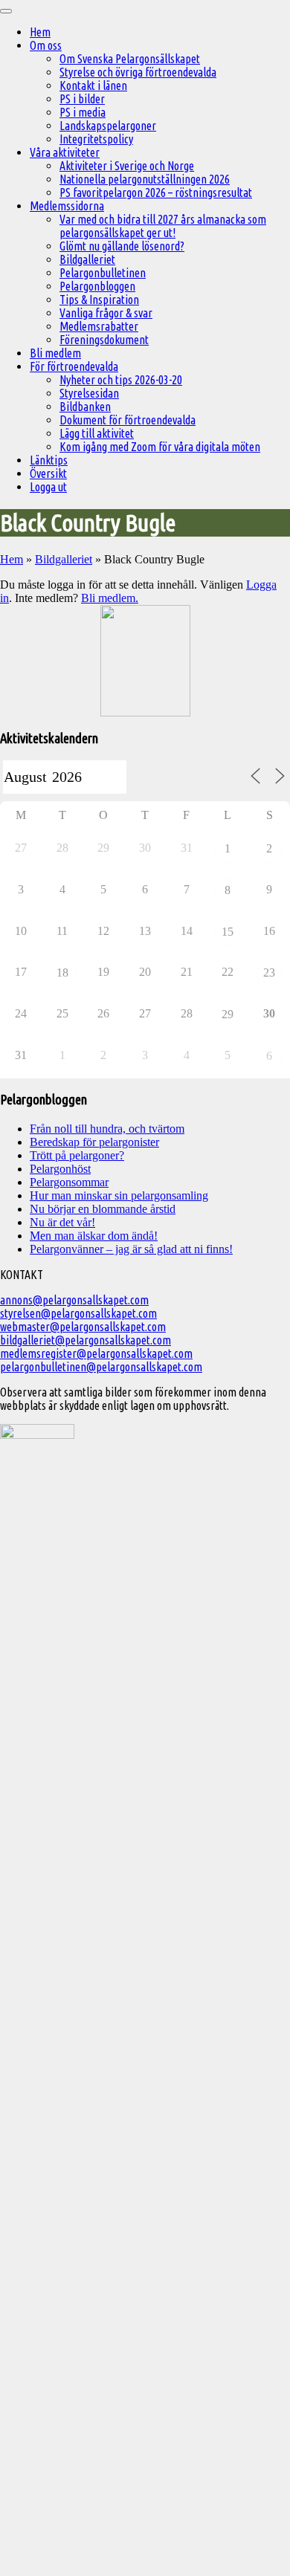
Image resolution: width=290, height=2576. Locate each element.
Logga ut (48, 487)
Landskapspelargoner (108, 126)
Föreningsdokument (104, 340)
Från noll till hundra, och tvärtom (107, 1129)
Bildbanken (85, 407)
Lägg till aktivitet (97, 433)
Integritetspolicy (96, 139)
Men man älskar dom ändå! (94, 1236)
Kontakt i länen (93, 85)
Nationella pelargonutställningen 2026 (145, 179)
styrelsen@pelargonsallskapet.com (78, 1313)
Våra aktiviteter (65, 152)
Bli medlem (55, 353)
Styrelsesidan (89, 393)
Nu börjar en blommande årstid (103, 1209)
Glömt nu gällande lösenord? (122, 246)
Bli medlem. (110, 598)
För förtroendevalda (74, 366)
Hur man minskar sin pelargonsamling (119, 1195)
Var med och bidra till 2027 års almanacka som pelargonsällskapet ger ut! (163, 226)
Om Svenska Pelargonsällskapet (130, 59)
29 (228, 1014)
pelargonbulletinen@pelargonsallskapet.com (101, 1367)
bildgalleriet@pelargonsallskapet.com (86, 1340)
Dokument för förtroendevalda (128, 420)
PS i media (83, 112)
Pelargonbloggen (97, 286)
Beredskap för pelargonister (94, 1142)
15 (228, 932)
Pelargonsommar (69, 1182)
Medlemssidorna (67, 206)
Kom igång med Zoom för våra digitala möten (160, 447)
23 (269, 973)
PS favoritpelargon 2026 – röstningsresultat (156, 192)
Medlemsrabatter (99, 326)
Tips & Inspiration (99, 300)
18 (62, 973)
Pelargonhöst (60, 1169)
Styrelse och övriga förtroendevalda (138, 72)
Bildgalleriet (87, 259)
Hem (40, 32)
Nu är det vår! (62, 1222)
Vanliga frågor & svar (106, 313)
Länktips (49, 460)
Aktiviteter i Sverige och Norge (127, 166)
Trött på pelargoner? (77, 1155)
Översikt (48, 473)
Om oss (46, 45)
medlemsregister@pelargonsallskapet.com (96, 1353)
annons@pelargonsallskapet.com (74, 1300)
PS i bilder (82, 99)
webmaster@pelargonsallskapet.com (83, 1327)
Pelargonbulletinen (103, 273)
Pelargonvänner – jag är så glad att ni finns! (131, 1249)
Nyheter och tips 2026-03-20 (121, 380)
